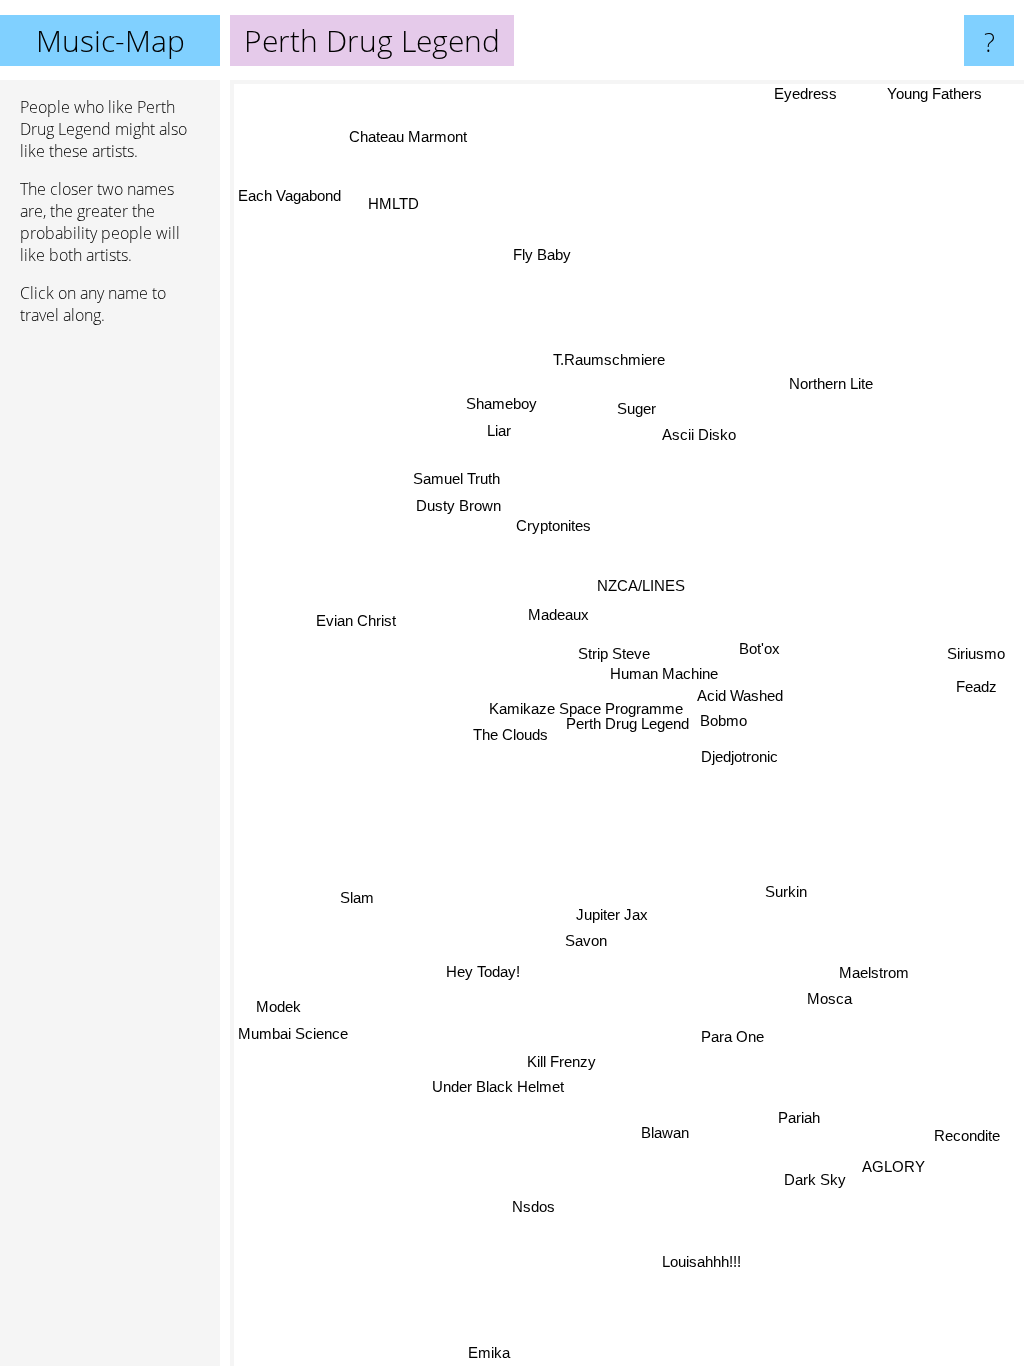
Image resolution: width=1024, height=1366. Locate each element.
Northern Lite (831, 382)
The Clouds (511, 731)
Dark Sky (811, 1185)
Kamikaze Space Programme (590, 704)
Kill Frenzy (572, 1067)
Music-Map (110, 40)
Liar (501, 425)
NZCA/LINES (641, 581)
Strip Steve (612, 647)
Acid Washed (748, 688)
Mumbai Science (293, 1024)
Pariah (796, 1123)
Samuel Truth (457, 473)
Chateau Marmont (407, 136)
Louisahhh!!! (698, 1263)
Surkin (786, 885)
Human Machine (646, 667)
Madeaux (558, 610)
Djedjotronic (738, 753)
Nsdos (532, 1206)
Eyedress (810, 93)
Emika (488, 1352)
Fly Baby (535, 256)
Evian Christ (356, 605)
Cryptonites (542, 531)
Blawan (663, 1133)
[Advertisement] (110, 647)
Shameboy (504, 399)
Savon (587, 941)
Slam (355, 896)
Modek (277, 997)
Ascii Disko (700, 435)
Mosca (827, 1002)
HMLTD (399, 196)
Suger (636, 408)
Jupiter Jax (616, 915)
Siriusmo (975, 652)
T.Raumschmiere (610, 361)
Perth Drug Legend (627, 723)
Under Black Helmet (497, 1091)
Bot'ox (757, 644)
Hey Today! (491, 991)
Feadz (977, 679)
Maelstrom (870, 975)
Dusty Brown (463, 500)
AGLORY (889, 1172)
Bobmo (725, 713)
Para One (737, 1030)
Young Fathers (935, 93)
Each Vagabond (289, 193)
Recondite (963, 1141)
